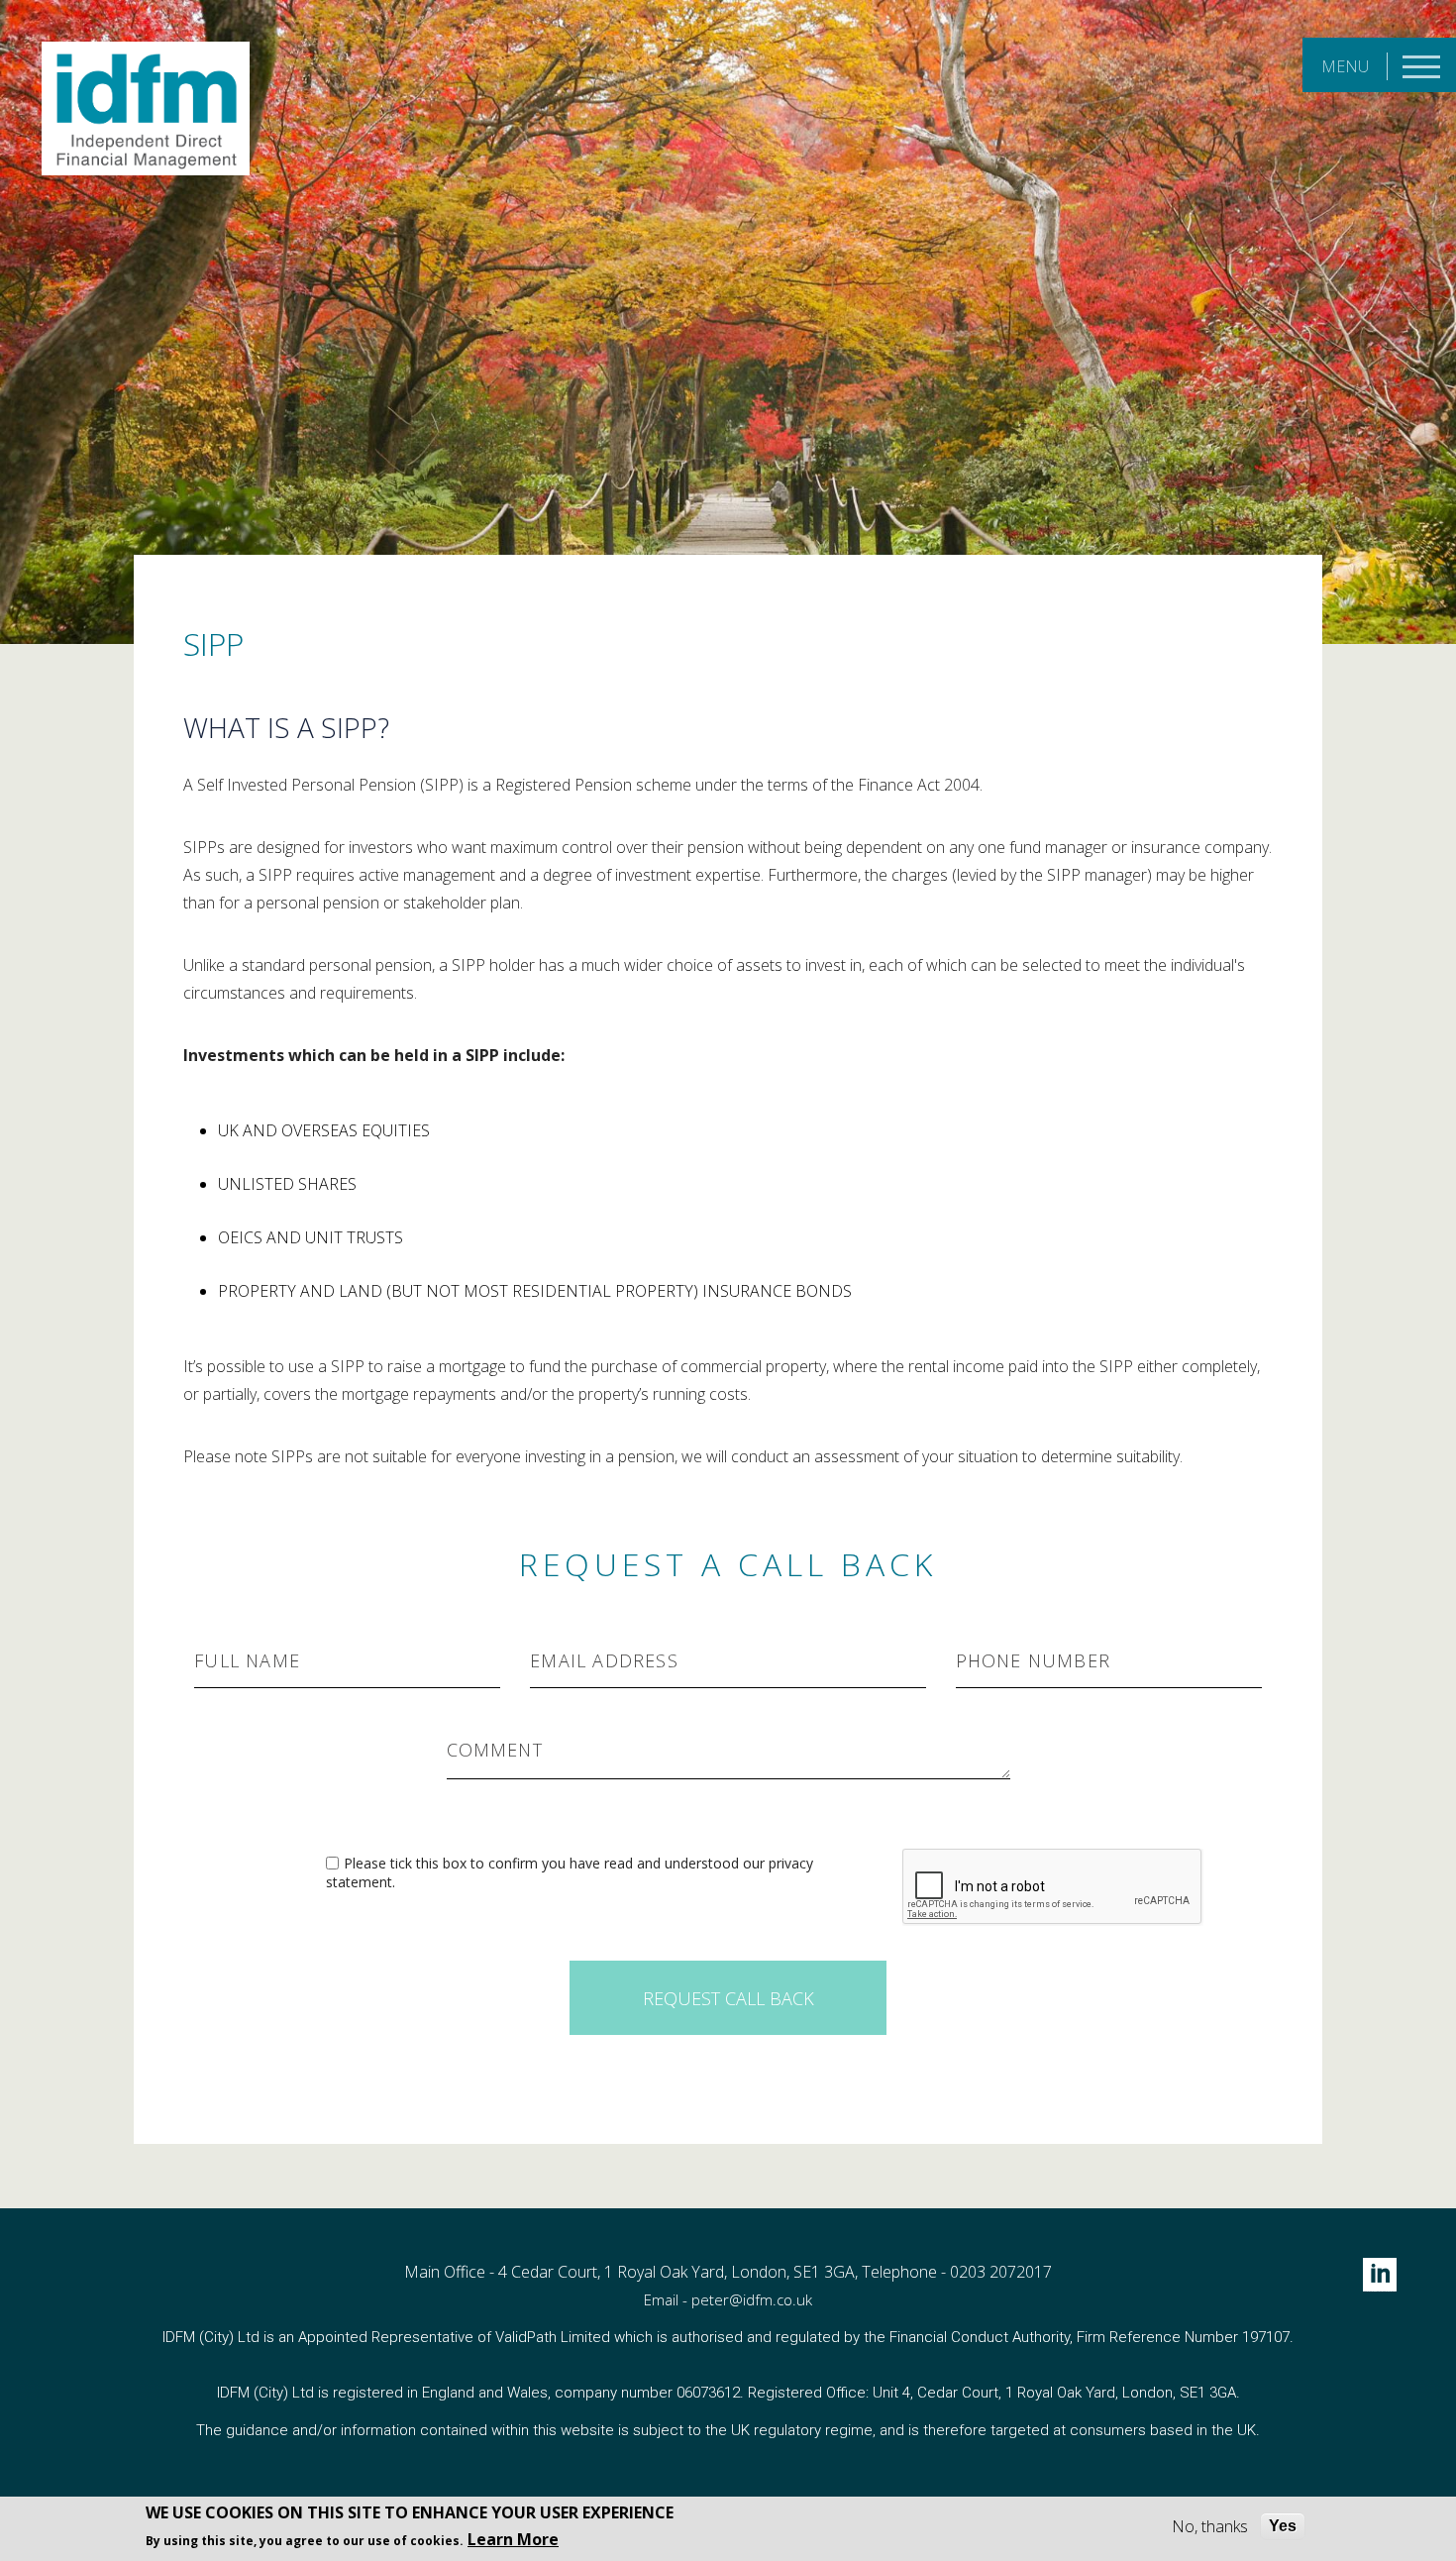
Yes (1283, 2526)
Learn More (513, 2539)
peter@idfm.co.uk (752, 2299)
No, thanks (1210, 2526)
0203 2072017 (1001, 2272)
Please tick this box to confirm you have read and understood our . (570, 1872)
